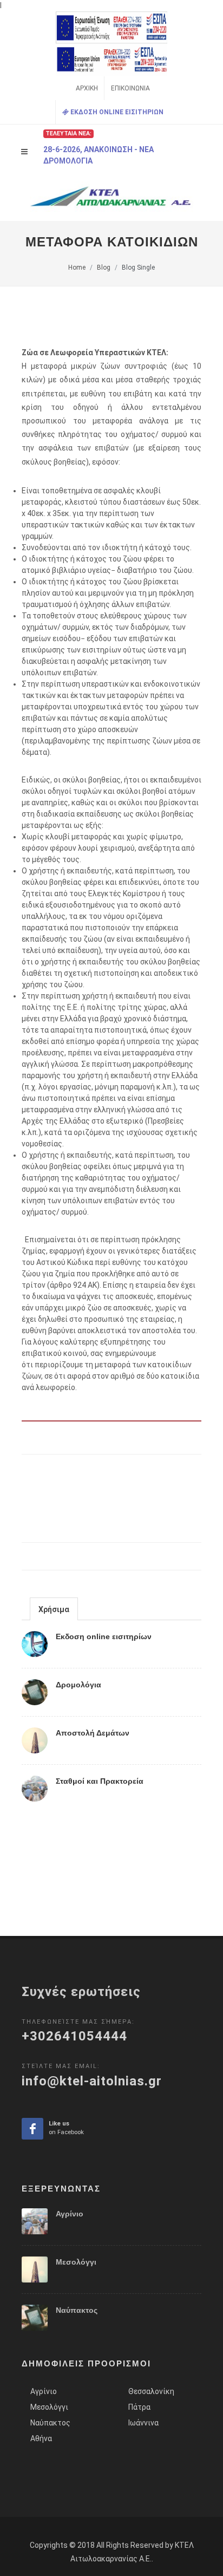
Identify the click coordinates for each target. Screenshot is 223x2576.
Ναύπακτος (77, 2310)
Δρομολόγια (78, 1685)
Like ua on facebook (32, 2129)
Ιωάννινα (143, 2423)
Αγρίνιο (70, 2214)
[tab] (54, 1609)
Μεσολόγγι (76, 2262)
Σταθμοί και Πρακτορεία (100, 1781)
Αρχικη (87, 88)
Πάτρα (139, 2407)
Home (77, 268)
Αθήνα (41, 2438)
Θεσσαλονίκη (151, 2391)
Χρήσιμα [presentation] (54, 1609)
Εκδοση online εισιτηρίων (104, 1636)
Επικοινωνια (130, 88)
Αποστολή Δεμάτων (93, 1733)
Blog (104, 268)
